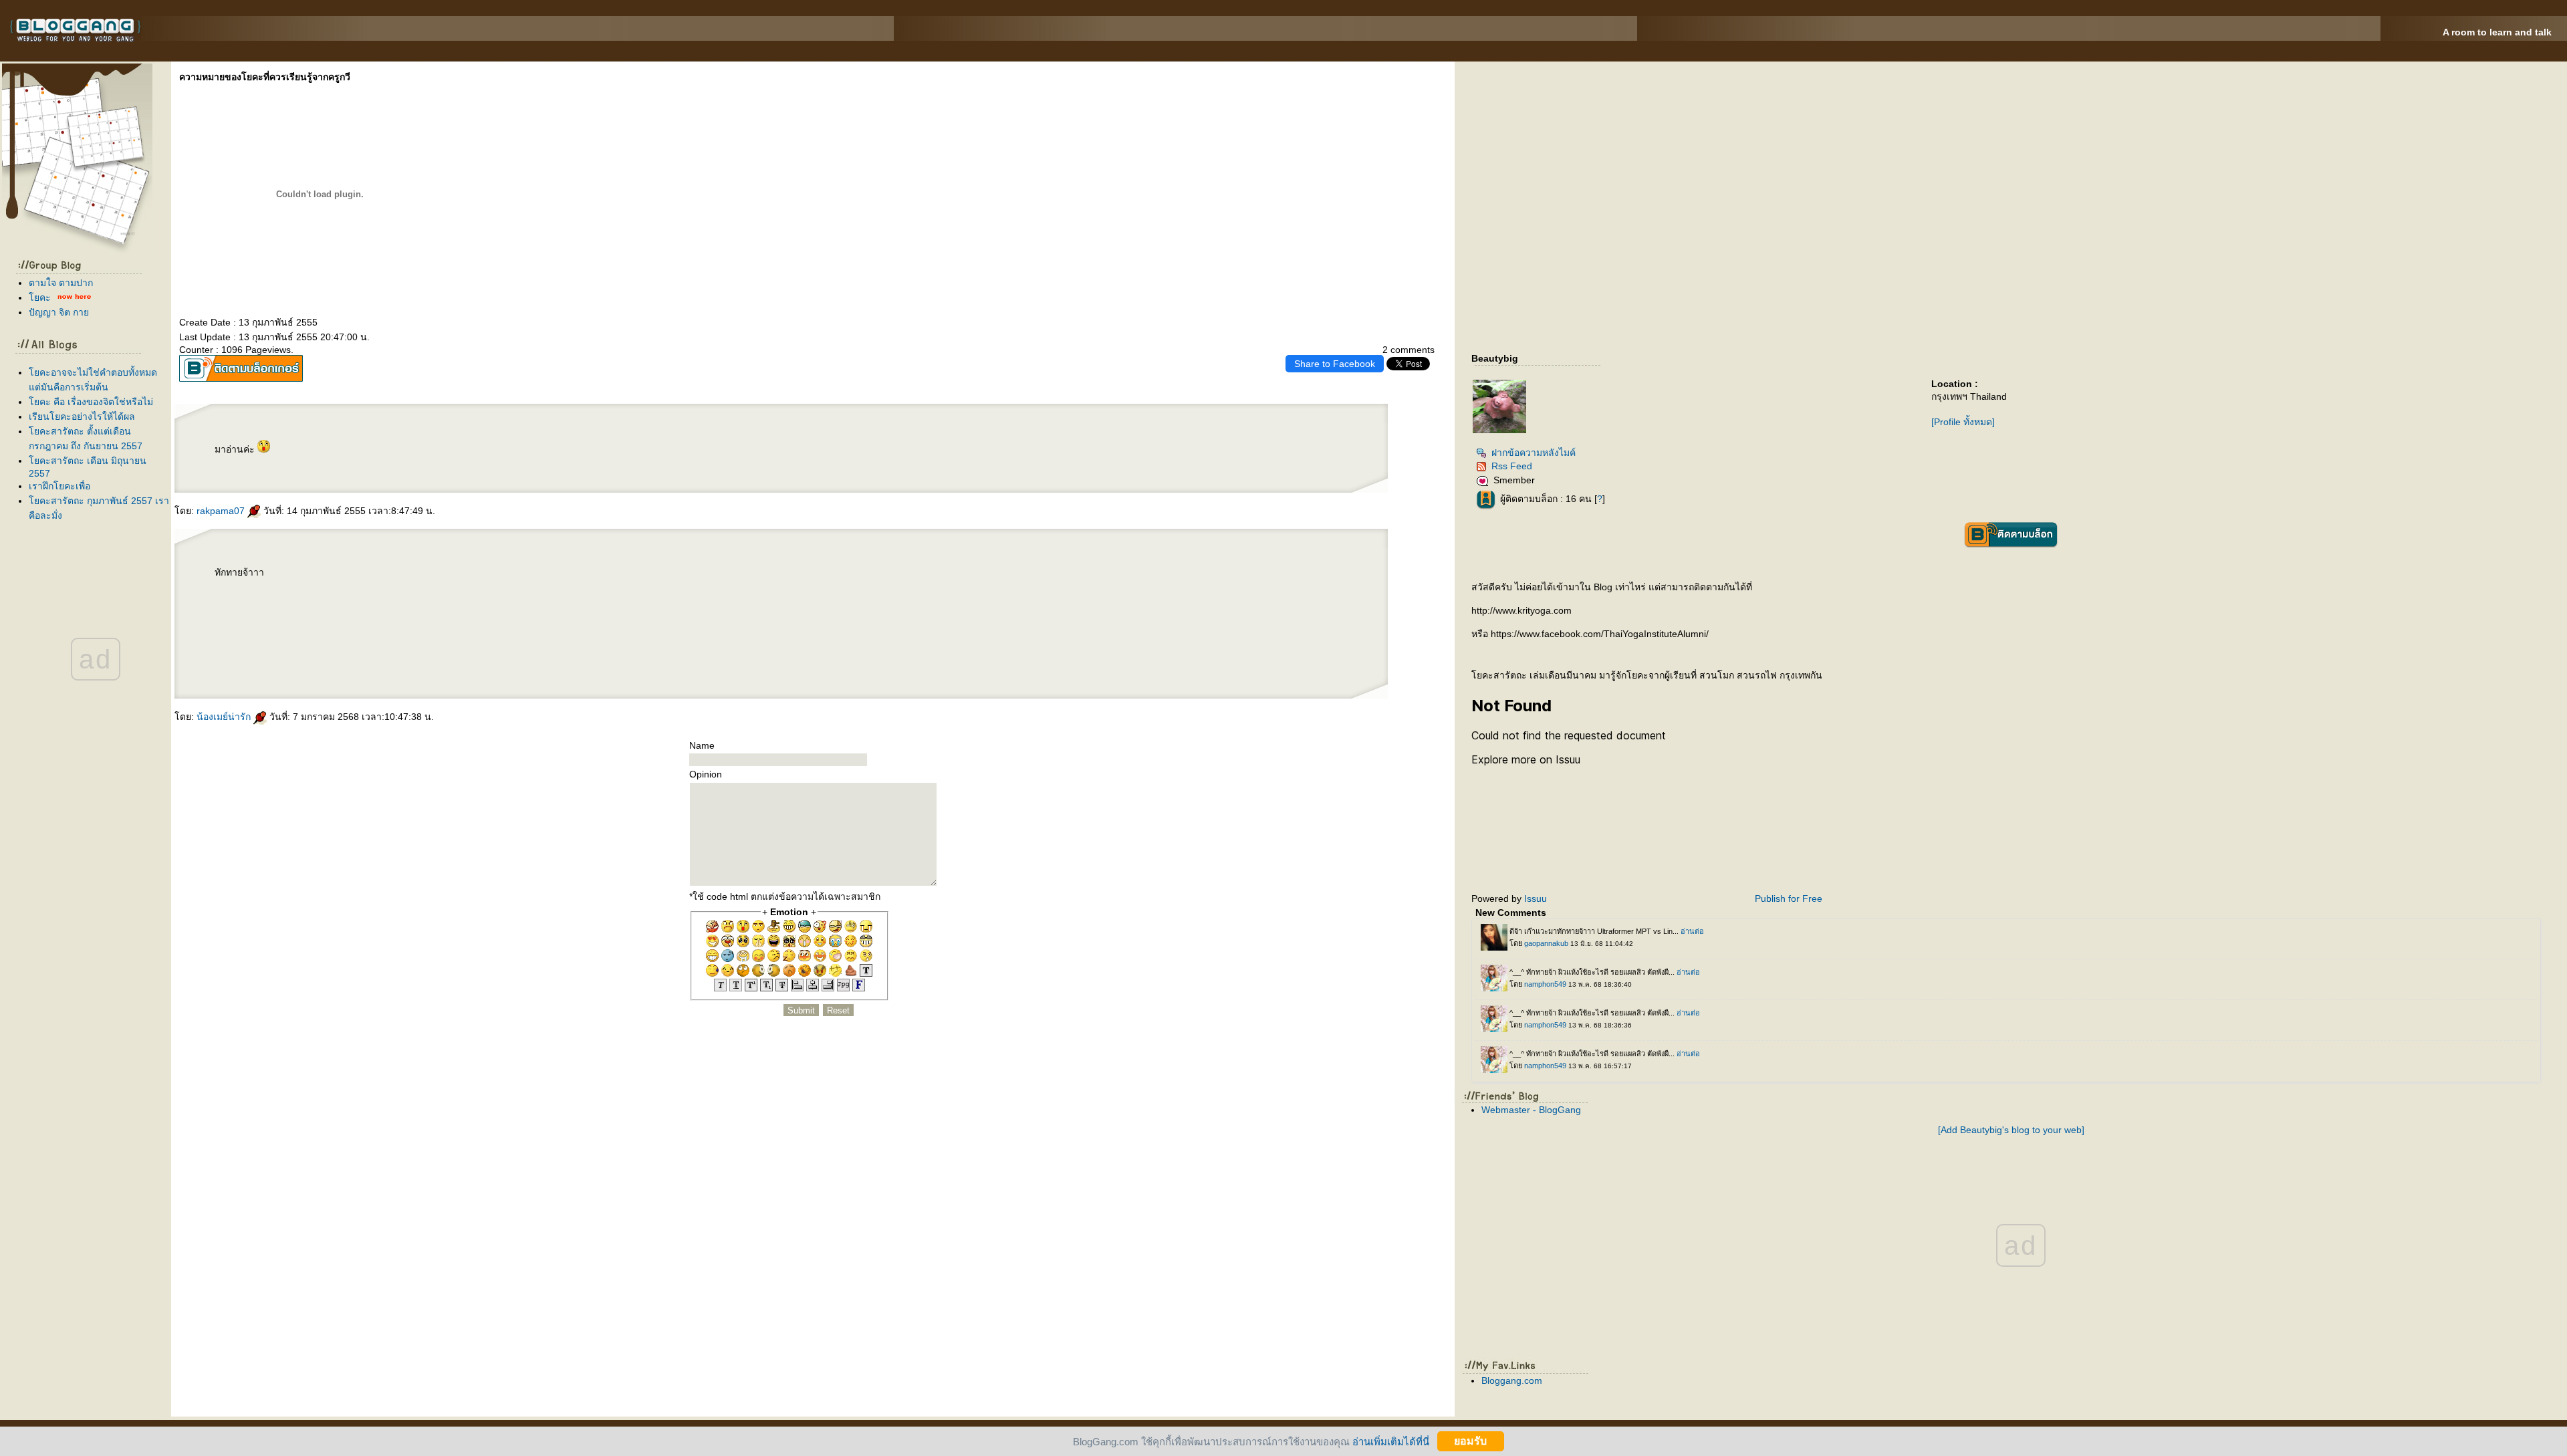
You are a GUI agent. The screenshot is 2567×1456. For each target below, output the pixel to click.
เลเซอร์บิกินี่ (460, 641)
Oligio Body (469, 588)
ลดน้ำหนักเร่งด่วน (295, 575)
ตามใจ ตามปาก (61, 283)
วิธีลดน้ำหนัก (447, 575)
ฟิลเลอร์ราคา (447, 609)
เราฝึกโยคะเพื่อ (59, 486)
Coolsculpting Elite (378, 673)
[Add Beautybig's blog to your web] (2011, 1130)
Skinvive (333, 662)
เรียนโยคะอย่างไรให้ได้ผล (82, 416)
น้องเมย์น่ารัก (225, 717)
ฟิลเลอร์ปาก (344, 620)
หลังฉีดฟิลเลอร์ (274, 609)
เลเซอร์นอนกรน (222, 598)
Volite (276, 662)
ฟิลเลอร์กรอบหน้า (391, 609)
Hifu (447, 630)
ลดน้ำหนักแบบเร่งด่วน (348, 575)
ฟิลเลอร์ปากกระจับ (332, 609)
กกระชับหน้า (459, 630)
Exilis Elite (375, 588)
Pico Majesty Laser (450, 652)
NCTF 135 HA (484, 652)
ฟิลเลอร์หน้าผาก (313, 620)
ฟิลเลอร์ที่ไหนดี (409, 609)
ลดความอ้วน (320, 588)
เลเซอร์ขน (437, 641)
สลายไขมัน (334, 588)
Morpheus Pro (453, 588)
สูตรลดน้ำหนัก (360, 588)
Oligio (280, 641)
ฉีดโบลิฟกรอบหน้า (426, 620)
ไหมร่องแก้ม (310, 641)
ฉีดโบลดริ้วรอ (293, 630)
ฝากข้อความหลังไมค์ (1534, 453)
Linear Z (339, 630)
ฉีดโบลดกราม (263, 630)
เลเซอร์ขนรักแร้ (326, 652)
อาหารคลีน (311, 575)
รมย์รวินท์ (333, 598)
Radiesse (368, 662)
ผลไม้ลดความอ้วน (275, 575)
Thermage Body (392, 588)
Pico (465, 652)
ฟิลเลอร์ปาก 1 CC (352, 609)
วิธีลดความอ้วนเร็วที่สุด (381, 575)
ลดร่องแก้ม (391, 630)
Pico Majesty (430, 652)
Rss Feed (1512, 466)
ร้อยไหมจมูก (394, 641)
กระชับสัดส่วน (463, 575)
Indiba (235, 598)
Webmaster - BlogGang (1531, 1110)
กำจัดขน (448, 641)
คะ (40, 297)
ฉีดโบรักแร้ (277, 630)
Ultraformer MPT (423, 630)
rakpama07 (222, 511)
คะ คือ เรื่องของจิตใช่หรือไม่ (91, 402)
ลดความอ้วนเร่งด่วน (481, 575)
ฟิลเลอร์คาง (283, 620)
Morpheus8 (377, 630)
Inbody (424, 588)
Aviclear (219, 673)
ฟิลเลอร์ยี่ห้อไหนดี (478, 609)
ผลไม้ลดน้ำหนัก (222, 588)
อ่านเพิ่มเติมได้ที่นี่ (1391, 1441)
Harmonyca (309, 662)
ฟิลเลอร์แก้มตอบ (233, 620)
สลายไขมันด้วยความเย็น (284, 598)
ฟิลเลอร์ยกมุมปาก (312, 609)
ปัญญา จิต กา (59, 312)
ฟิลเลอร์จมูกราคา (371, 609)
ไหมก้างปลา (342, 641)
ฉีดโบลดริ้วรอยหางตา (390, 620)
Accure (269, 673)
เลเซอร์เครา (296, 652)
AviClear (242, 673)
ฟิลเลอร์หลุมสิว (258, 609)
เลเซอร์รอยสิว (399, 652)
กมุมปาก (350, 630)
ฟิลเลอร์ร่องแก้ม (360, 620)
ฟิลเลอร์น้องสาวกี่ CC (428, 609)
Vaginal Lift (437, 588)
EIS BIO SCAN (398, 673)
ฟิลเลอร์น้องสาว (268, 620)
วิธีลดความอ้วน (265, 588)
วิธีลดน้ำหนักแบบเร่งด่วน (427, 575)
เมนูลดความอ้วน (283, 588)
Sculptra (345, 662)
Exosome (295, 662)
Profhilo (322, 662)
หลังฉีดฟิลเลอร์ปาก (292, 609)
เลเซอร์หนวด (281, 652)
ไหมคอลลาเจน (378, 641)
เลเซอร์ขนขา (267, 652)
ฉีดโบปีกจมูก (477, 620)
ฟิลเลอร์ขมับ (297, 620)
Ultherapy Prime (476, 630)
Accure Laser (256, 673)
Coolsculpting (309, 673)
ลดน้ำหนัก (346, 588)
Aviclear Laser (460, 662)
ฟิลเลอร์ (373, 620)
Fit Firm (323, 673)
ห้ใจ (432, 673)
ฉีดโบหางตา (409, 620)
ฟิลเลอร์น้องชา (251, 620)
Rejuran (219, 662)
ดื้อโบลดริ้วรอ (310, 630)
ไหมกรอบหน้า (241, 609)
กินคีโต (364, 575)
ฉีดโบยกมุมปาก (461, 620)
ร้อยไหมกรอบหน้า (223, 609)
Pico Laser (414, 652)
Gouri (285, 662)
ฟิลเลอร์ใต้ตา (330, 620)
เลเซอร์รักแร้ (310, 652)
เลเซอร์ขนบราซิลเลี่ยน (248, 652)
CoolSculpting (306, 598)
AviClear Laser (478, 662)
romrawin (321, 598)
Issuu (1536, 898)
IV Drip (481, 588)
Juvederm (265, 662)
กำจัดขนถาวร (343, 652)
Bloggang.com (1512, 1380)
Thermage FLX (267, 641)
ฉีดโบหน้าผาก (444, 620)
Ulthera (225, 641)
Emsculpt (265, 598)
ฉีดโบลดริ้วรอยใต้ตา (244, 630)
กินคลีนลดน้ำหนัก (327, 575)
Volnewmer (326, 630)
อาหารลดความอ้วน (404, 575)
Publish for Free (1789, 898)
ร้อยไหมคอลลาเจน (359, 641)
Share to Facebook (1335, 364)
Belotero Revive (234, 662)
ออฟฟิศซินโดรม (410, 588)
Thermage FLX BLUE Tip (244, 641)
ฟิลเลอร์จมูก (462, 609)
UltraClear (444, 662)
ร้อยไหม (406, 641)
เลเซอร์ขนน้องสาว (476, 641)
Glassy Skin (251, 662)
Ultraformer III (405, 630)
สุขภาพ (440, 673)
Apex (424, 673)
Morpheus (363, 630)
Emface (439, 630)
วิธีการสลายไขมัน (302, 588)
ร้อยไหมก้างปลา (326, 641)
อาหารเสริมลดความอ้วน (244, 588)
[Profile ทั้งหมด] (1963, 422)
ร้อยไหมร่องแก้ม (294, 641)
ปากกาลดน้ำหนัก (249, 598)
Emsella (491, 588)
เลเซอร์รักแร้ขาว (421, 641)
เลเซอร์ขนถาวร (360, 652)
